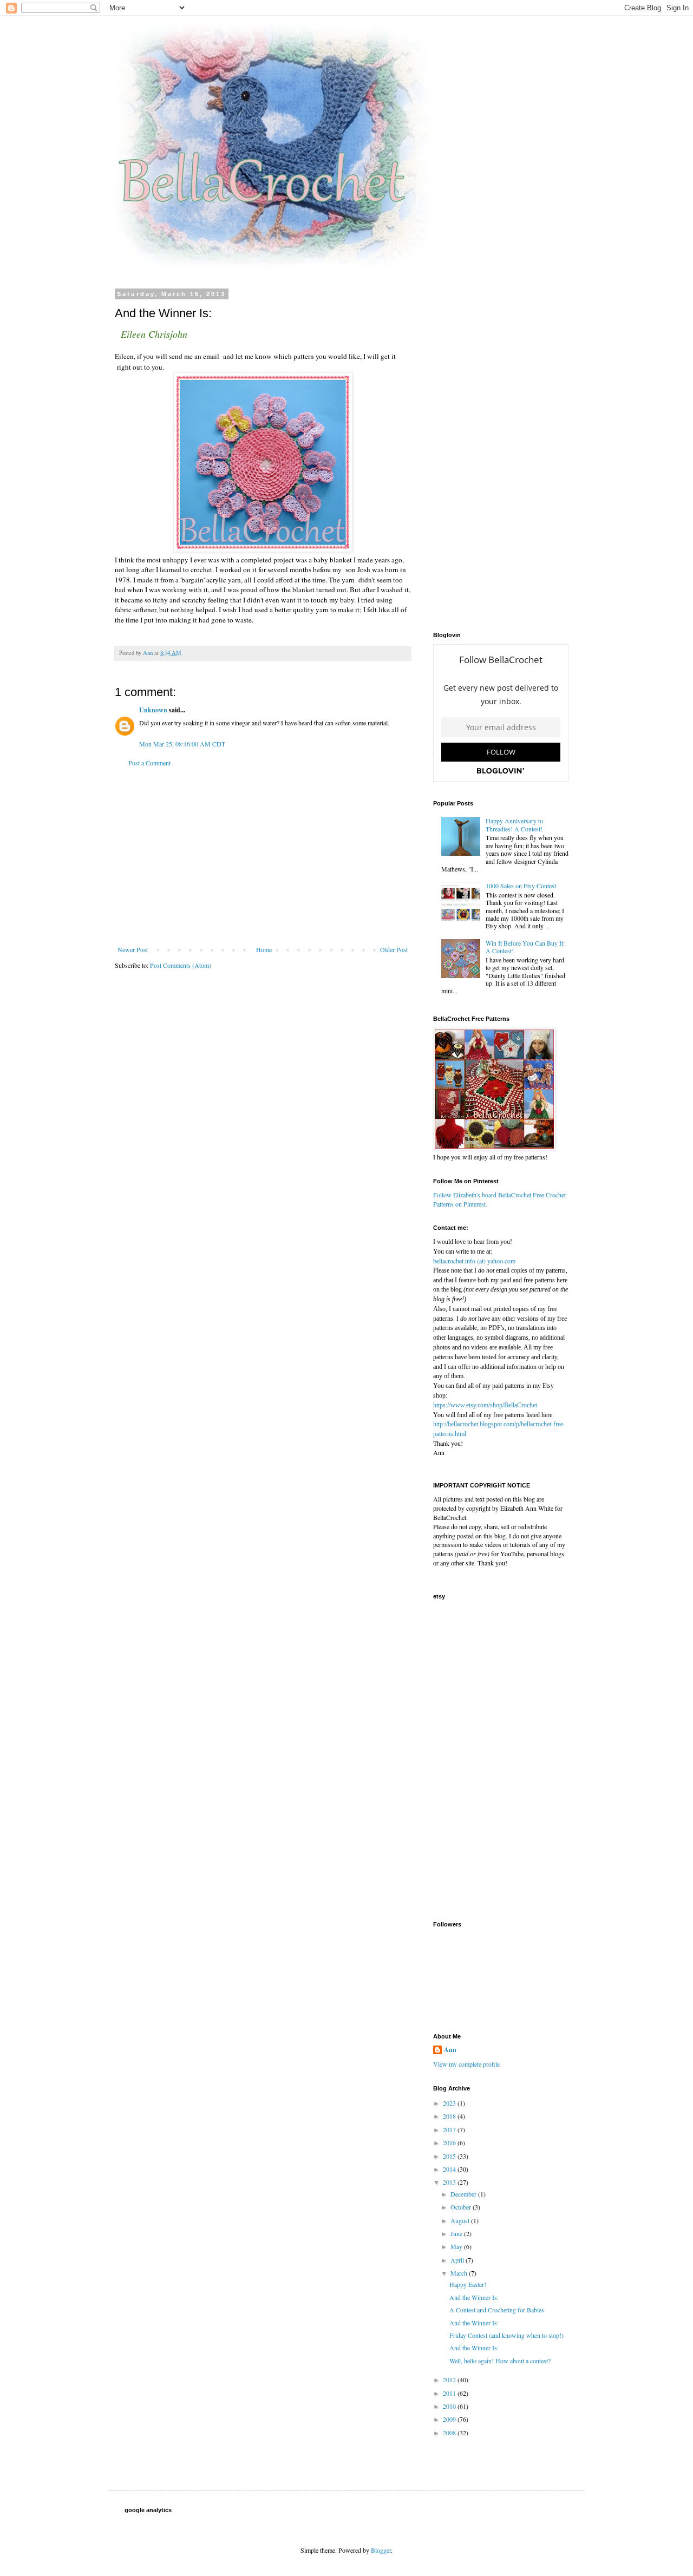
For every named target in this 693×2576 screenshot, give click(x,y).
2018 (450, 2116)
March (460, 2273)
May (457, 2246)
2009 (450, 2419)
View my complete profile (466, 2064)
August (461, 2220)
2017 (450, 2129)
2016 (450, 2142)
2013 (450, 2182)
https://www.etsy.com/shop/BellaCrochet (485, 1405)
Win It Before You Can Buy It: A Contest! (525, 947)
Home (264, 949)
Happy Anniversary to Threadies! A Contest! (514, 824)
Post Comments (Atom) (181, 965)
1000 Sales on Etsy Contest (521, 886)
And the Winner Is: (474, 2297)
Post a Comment (149, 763)
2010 (450, 2406)
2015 (450, 2156)
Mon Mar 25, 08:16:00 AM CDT (182, 744)
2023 (450, 2103)
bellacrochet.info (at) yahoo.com (474, 1261)
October (462, 2207)
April (458, 2260)
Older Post (394, 949)
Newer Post (133, 949)
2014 (450, 2169)
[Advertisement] (263, 856)
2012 (450, 2380)
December (464, 2194)
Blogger (381, 2550)
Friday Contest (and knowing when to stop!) (506, 2335)
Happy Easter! (468, 2284)
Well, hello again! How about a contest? (500, 2361)
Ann (450, 2050)
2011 (450, 2393)
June (457, 2233)
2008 (450, 2433)
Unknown (153, 710)
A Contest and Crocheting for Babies (497, 2310)
